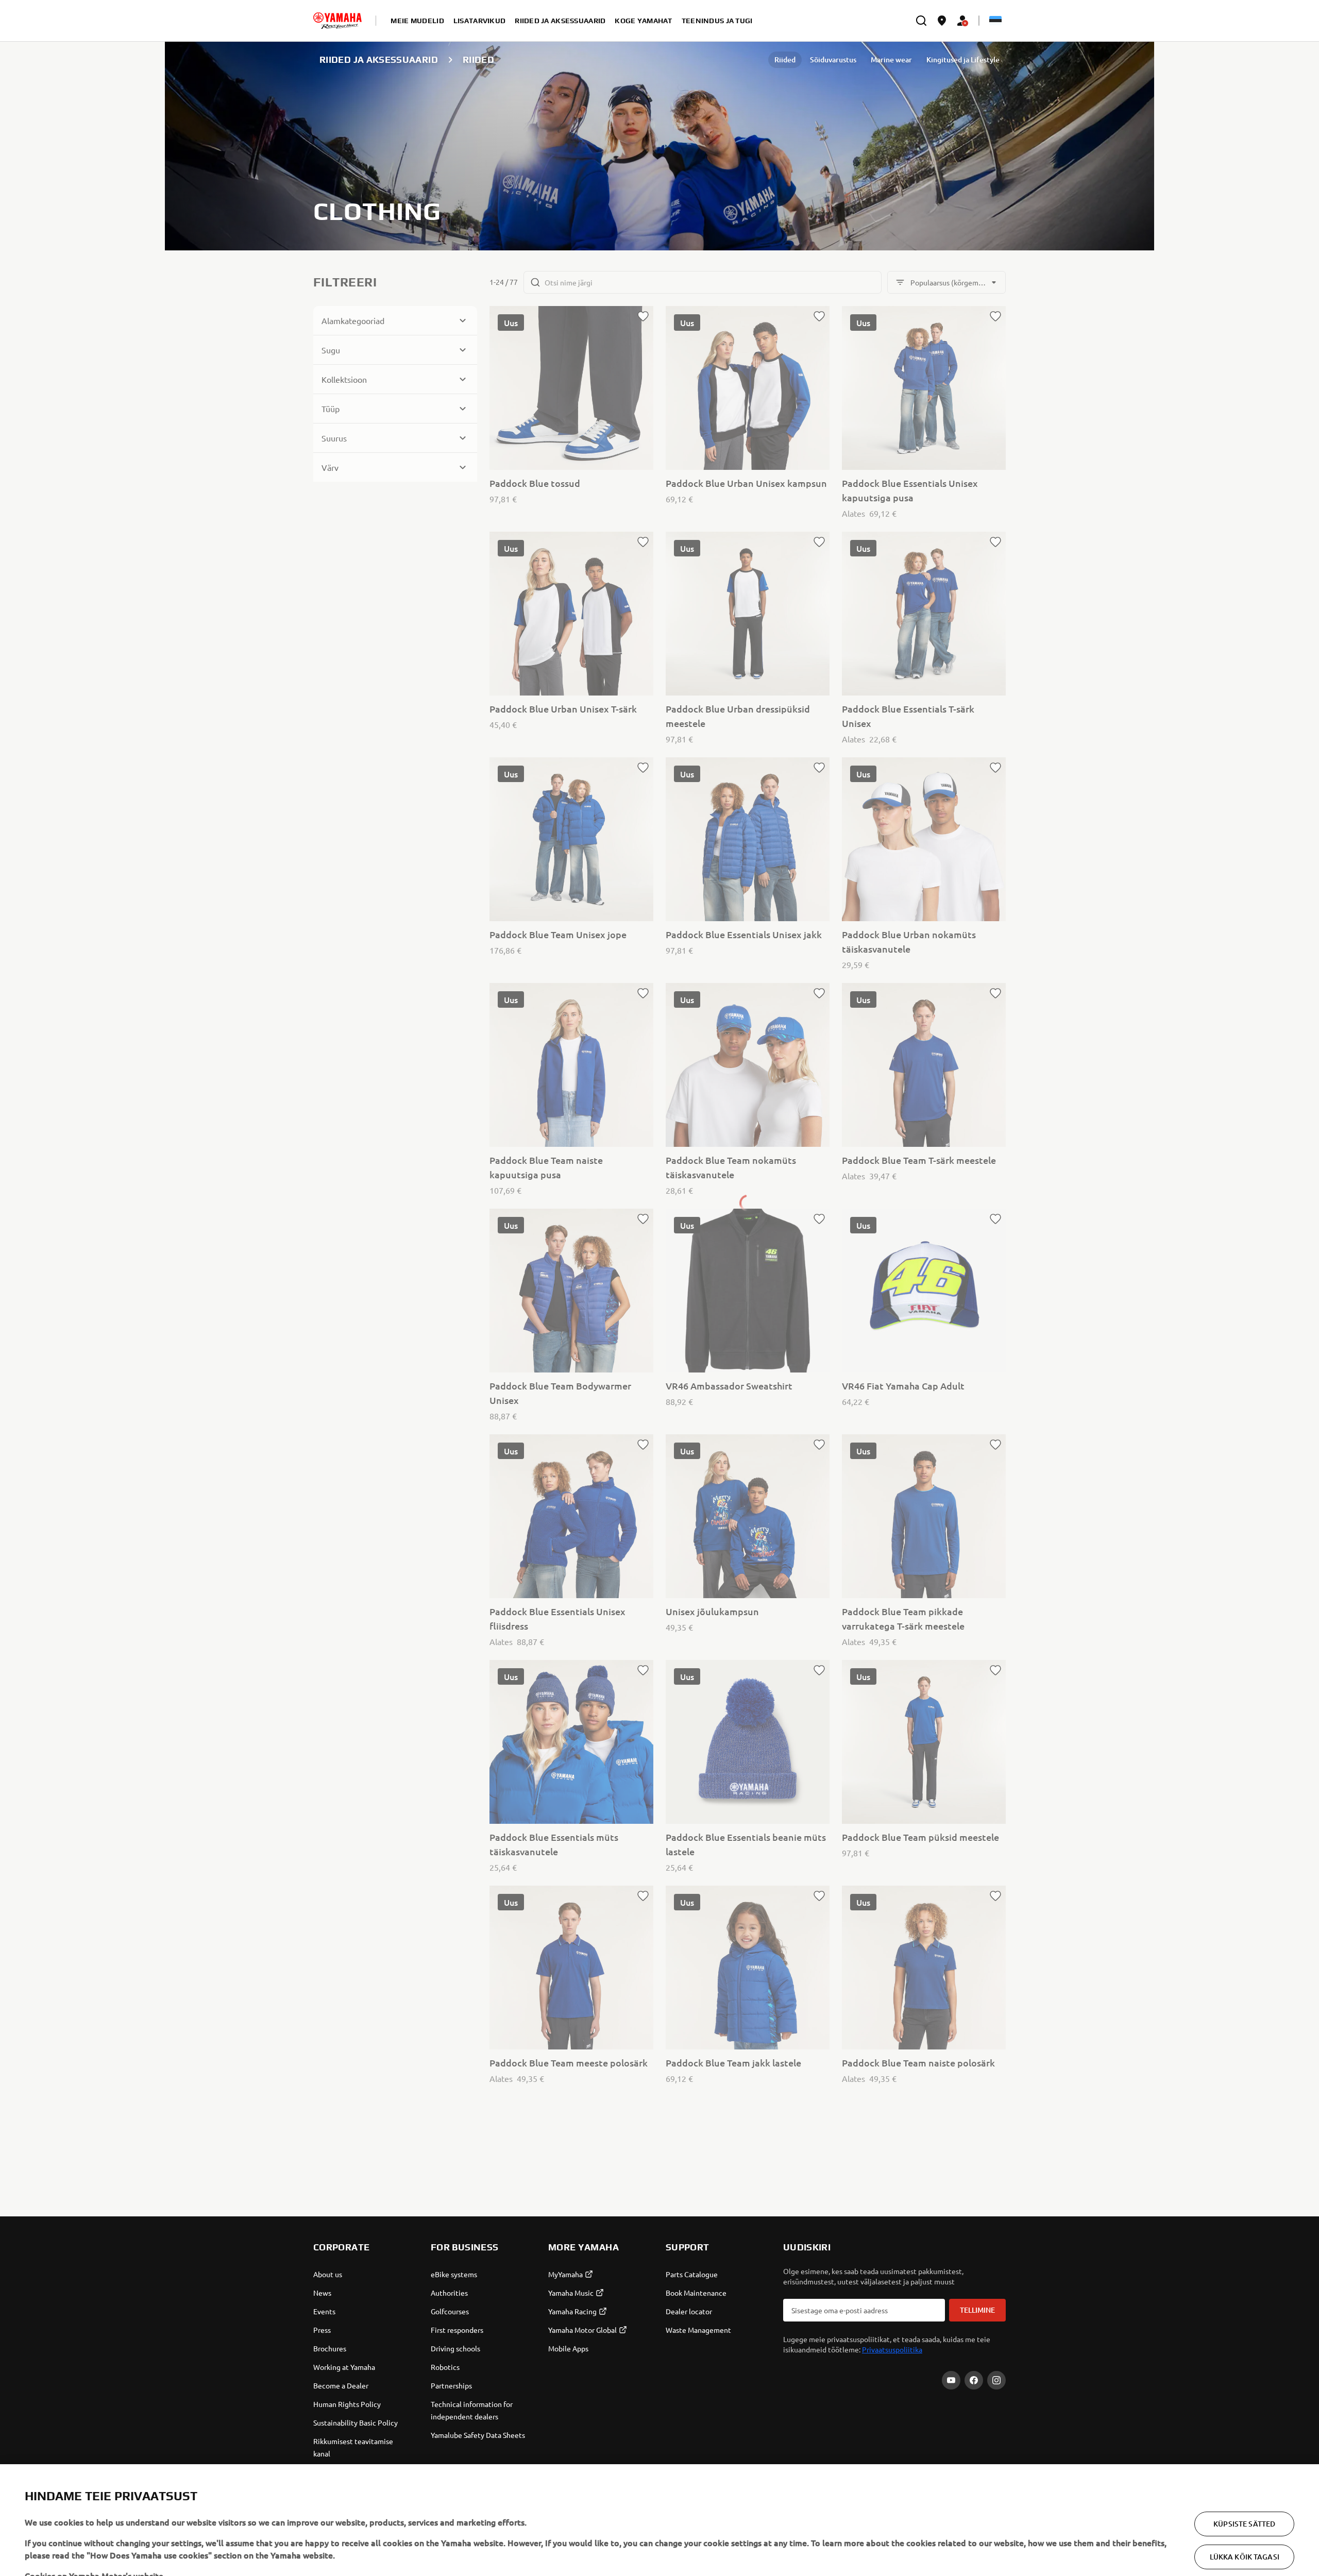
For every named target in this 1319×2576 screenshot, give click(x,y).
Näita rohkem (51, 2545)
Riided (785, 60)
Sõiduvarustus (833, 60)
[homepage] (337, 21)
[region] (659, 2495)
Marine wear (891, 60)
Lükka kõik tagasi (1245, 2506)
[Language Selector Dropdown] (995, 21)
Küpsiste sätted (1244, 2473)
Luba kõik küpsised (1244, 2539)
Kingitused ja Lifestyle (963, 60)
